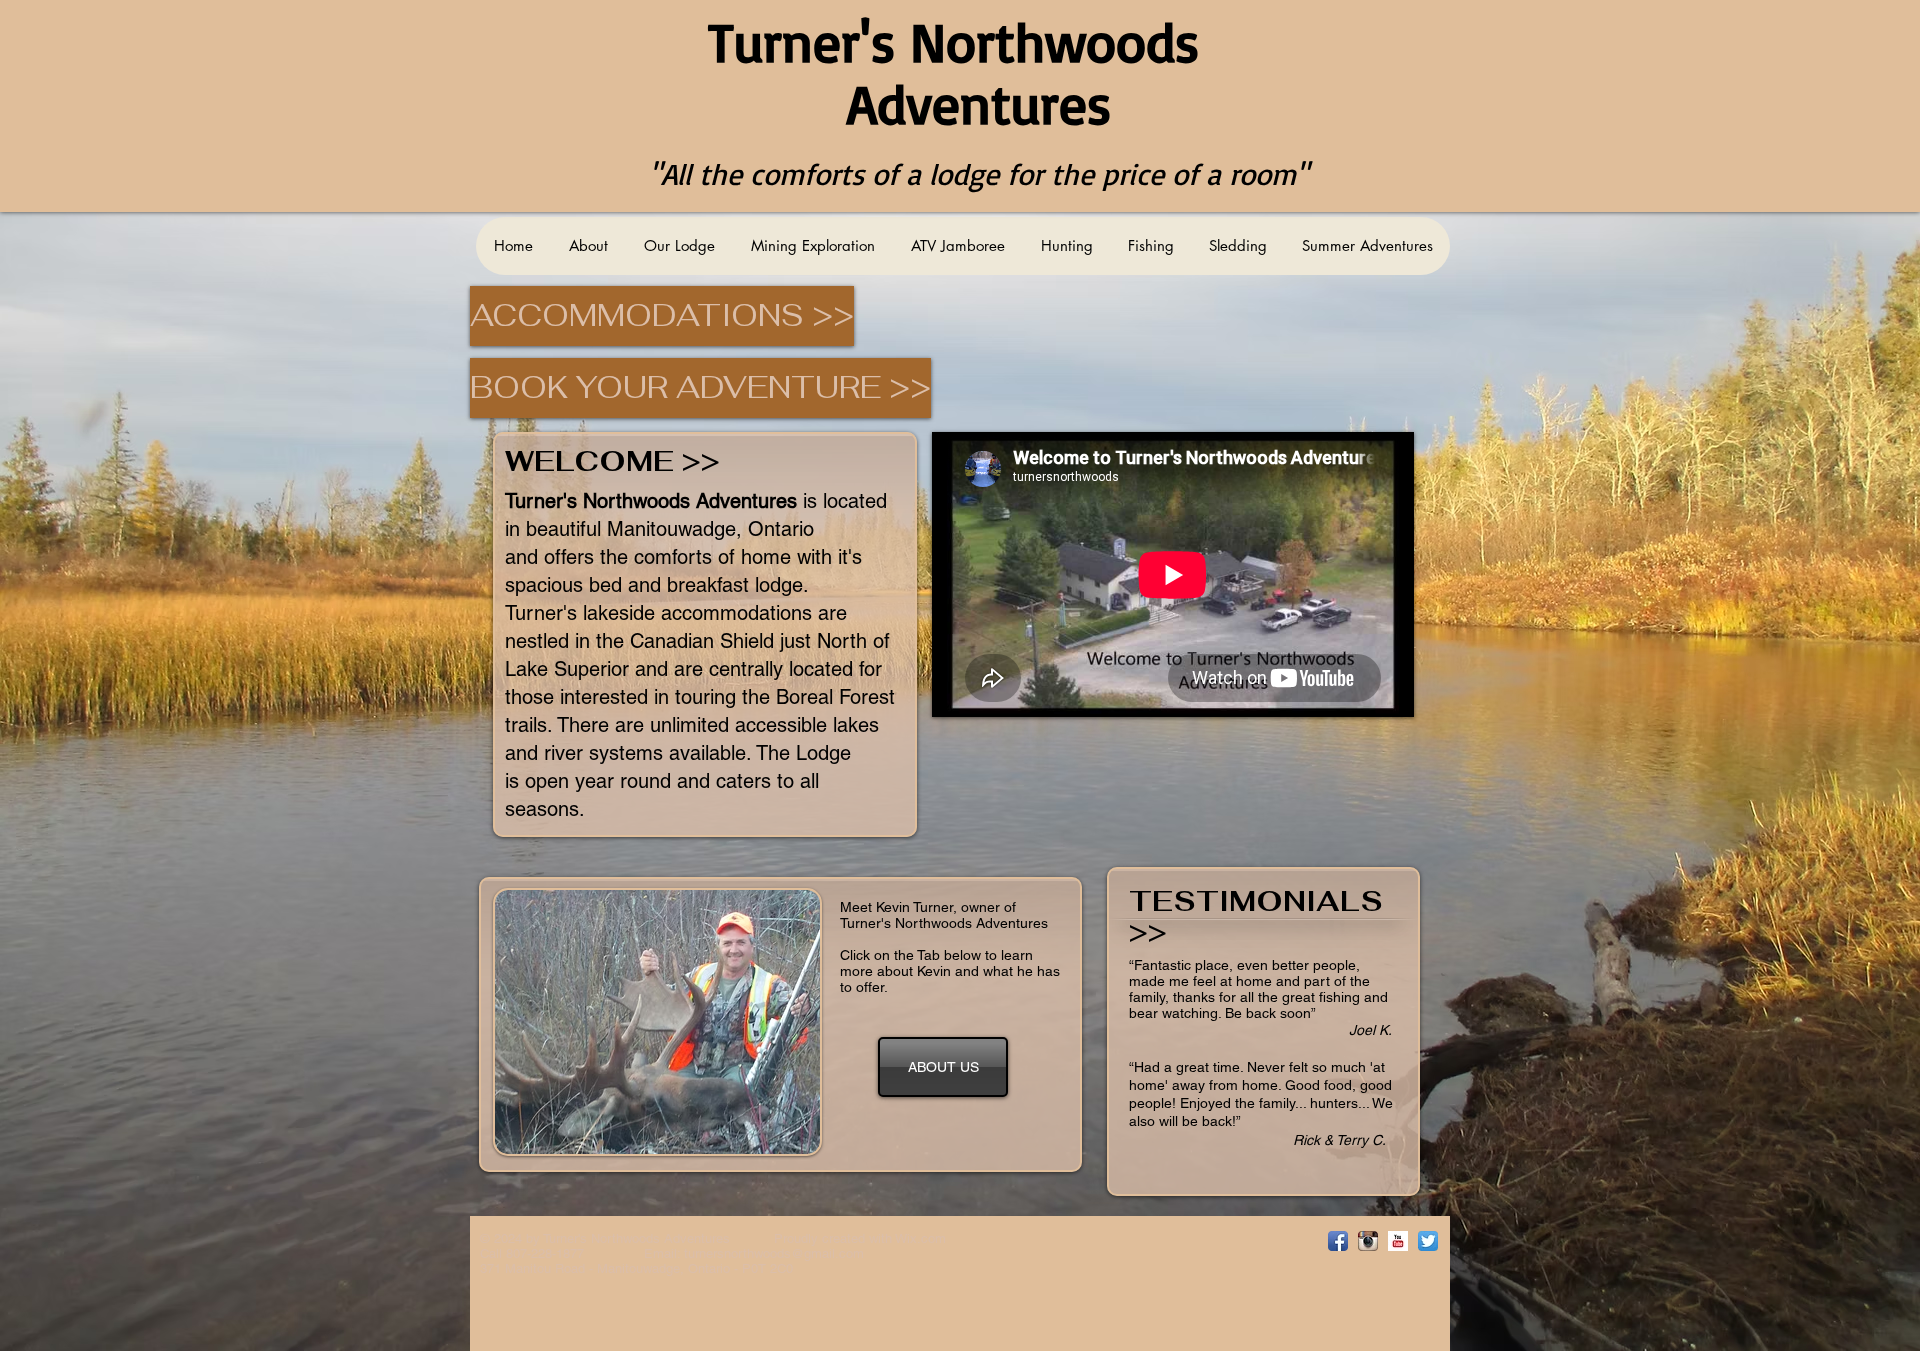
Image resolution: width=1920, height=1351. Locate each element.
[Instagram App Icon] (1368, 1241)
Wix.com (920, 1238)
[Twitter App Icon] (1428, 1241)
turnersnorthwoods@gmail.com (774, 1253)
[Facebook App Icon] (1338, 1241)
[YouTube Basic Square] (1398, 1241)
